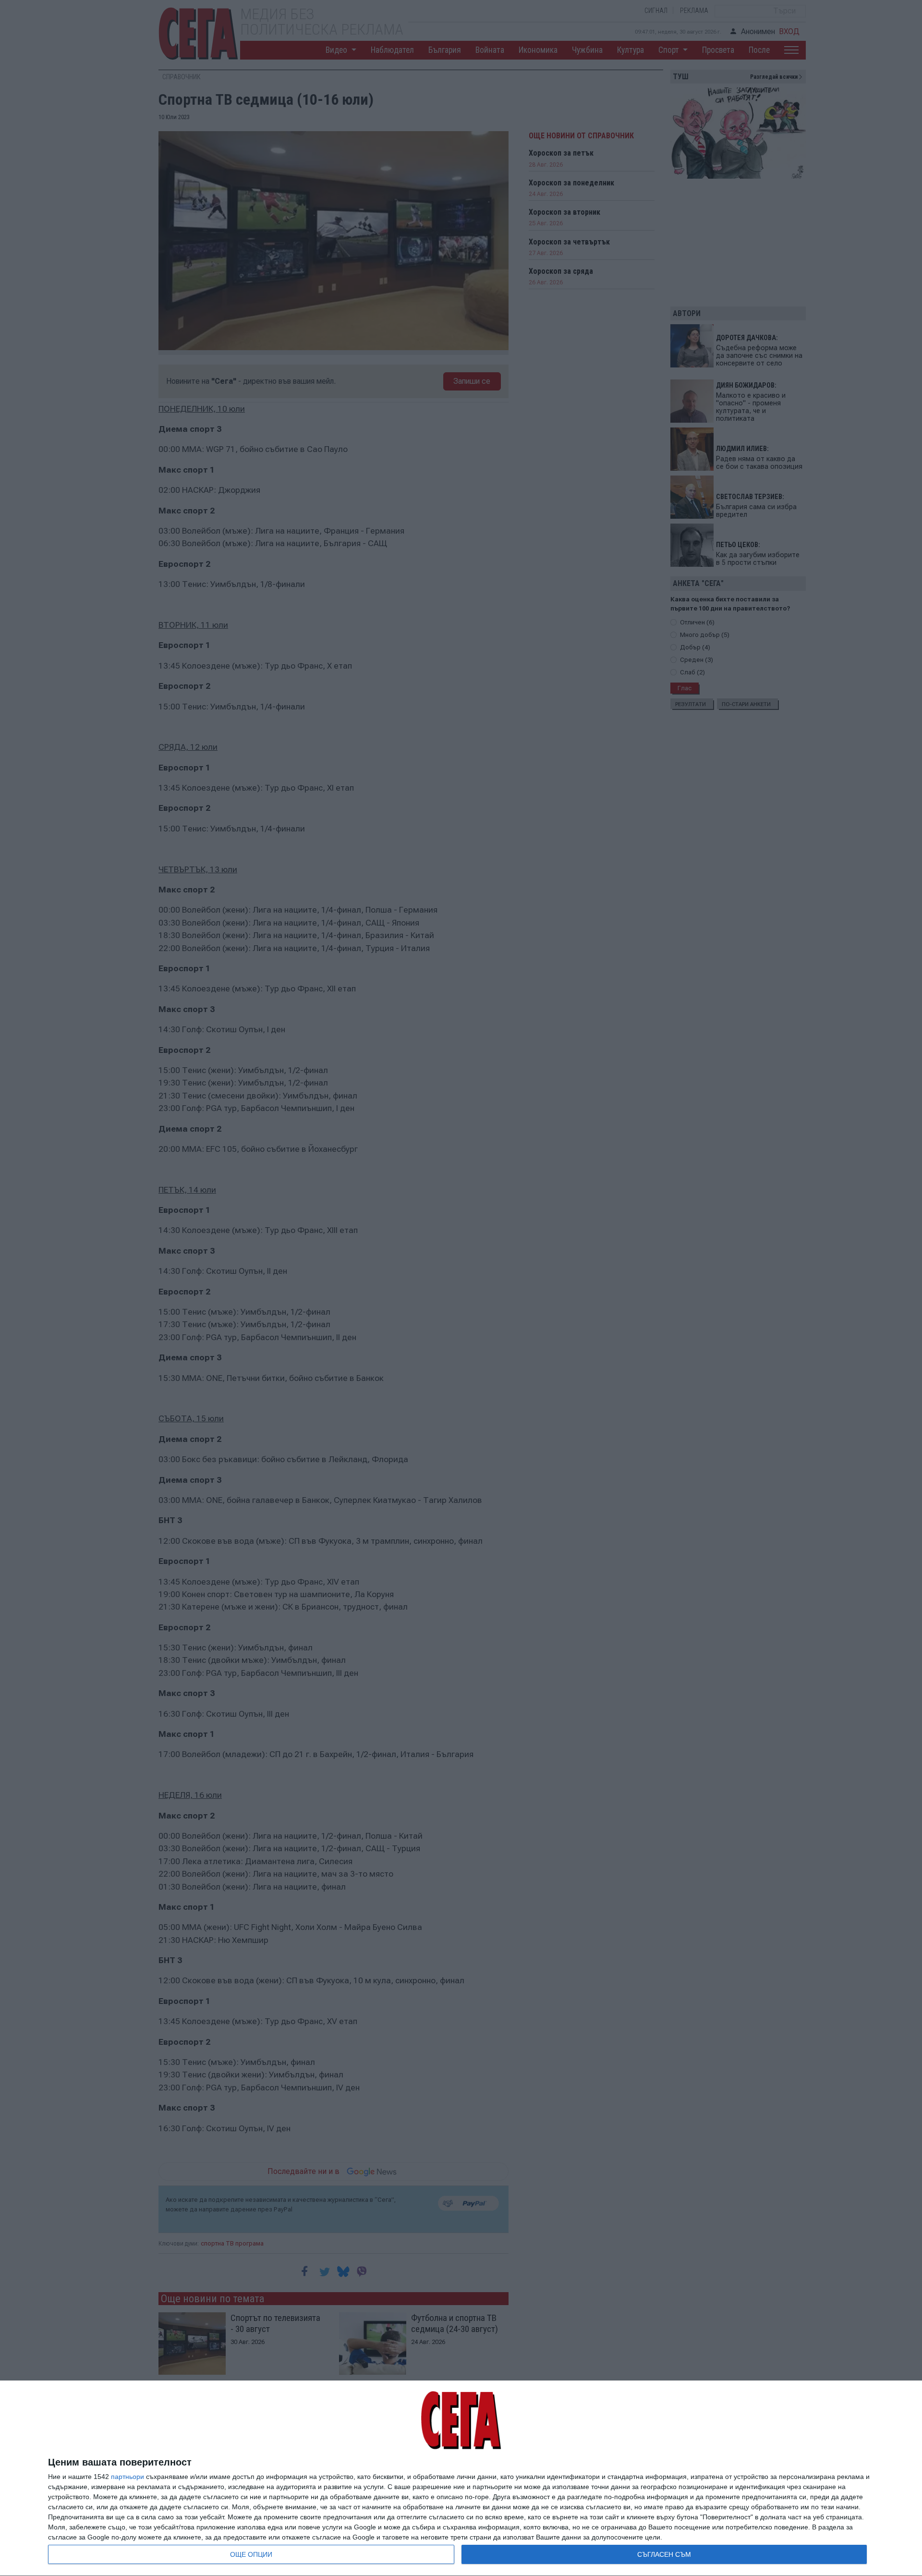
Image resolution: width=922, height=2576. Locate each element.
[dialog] (461, 2478)
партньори (127, 2477)
